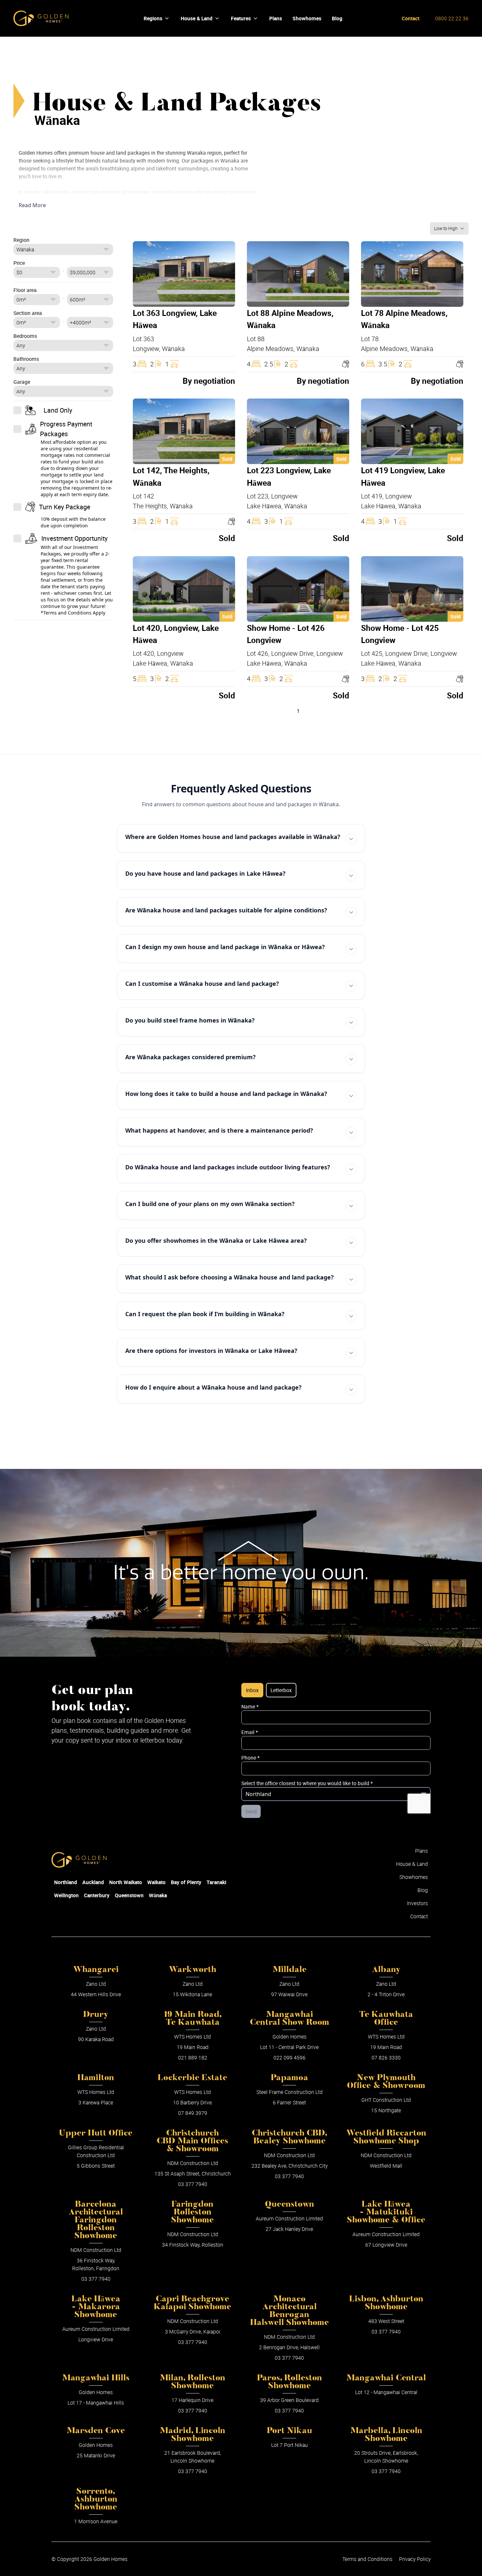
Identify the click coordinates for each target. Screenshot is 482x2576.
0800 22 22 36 (452, 18)
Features (241, 18)
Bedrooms (25, 336)
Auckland (93, 1882)
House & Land (197, 18)
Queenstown (129, 1895)
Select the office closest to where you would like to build (307, 1783)
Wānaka (158, 1895)
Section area (28, 313)
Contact (411, 18)
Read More (32, 205)
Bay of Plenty (186, 1882)
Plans (422, 1851)
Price (19, 263)
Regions (153, 18)
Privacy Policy (415, 2559)
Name (250, 1707)
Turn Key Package (65, 507)
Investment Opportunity (74, 538)
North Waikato (126, 1882)
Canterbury (97, 1895)
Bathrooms (26, 359)
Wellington (66, 1895)
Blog (423, 1890)
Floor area (25, 290)
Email (250, 1732)
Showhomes (414, 1877)
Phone (251, 1758)
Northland (66, 1882)
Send (251, 1811)
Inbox (252, 1690)
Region (21, 240)
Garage (22, 382)
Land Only (58, 410)
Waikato (156, 1882)
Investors (417, 1903)
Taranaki (216, 1882)
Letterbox (281, 1690)
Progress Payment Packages (66, 429)
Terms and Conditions (367, 2559)
